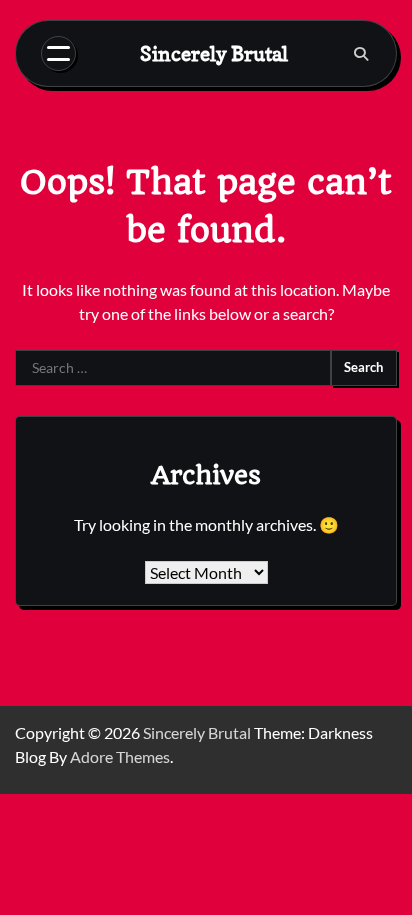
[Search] (361, 54)
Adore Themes (120, 756)
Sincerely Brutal (214, 53)
